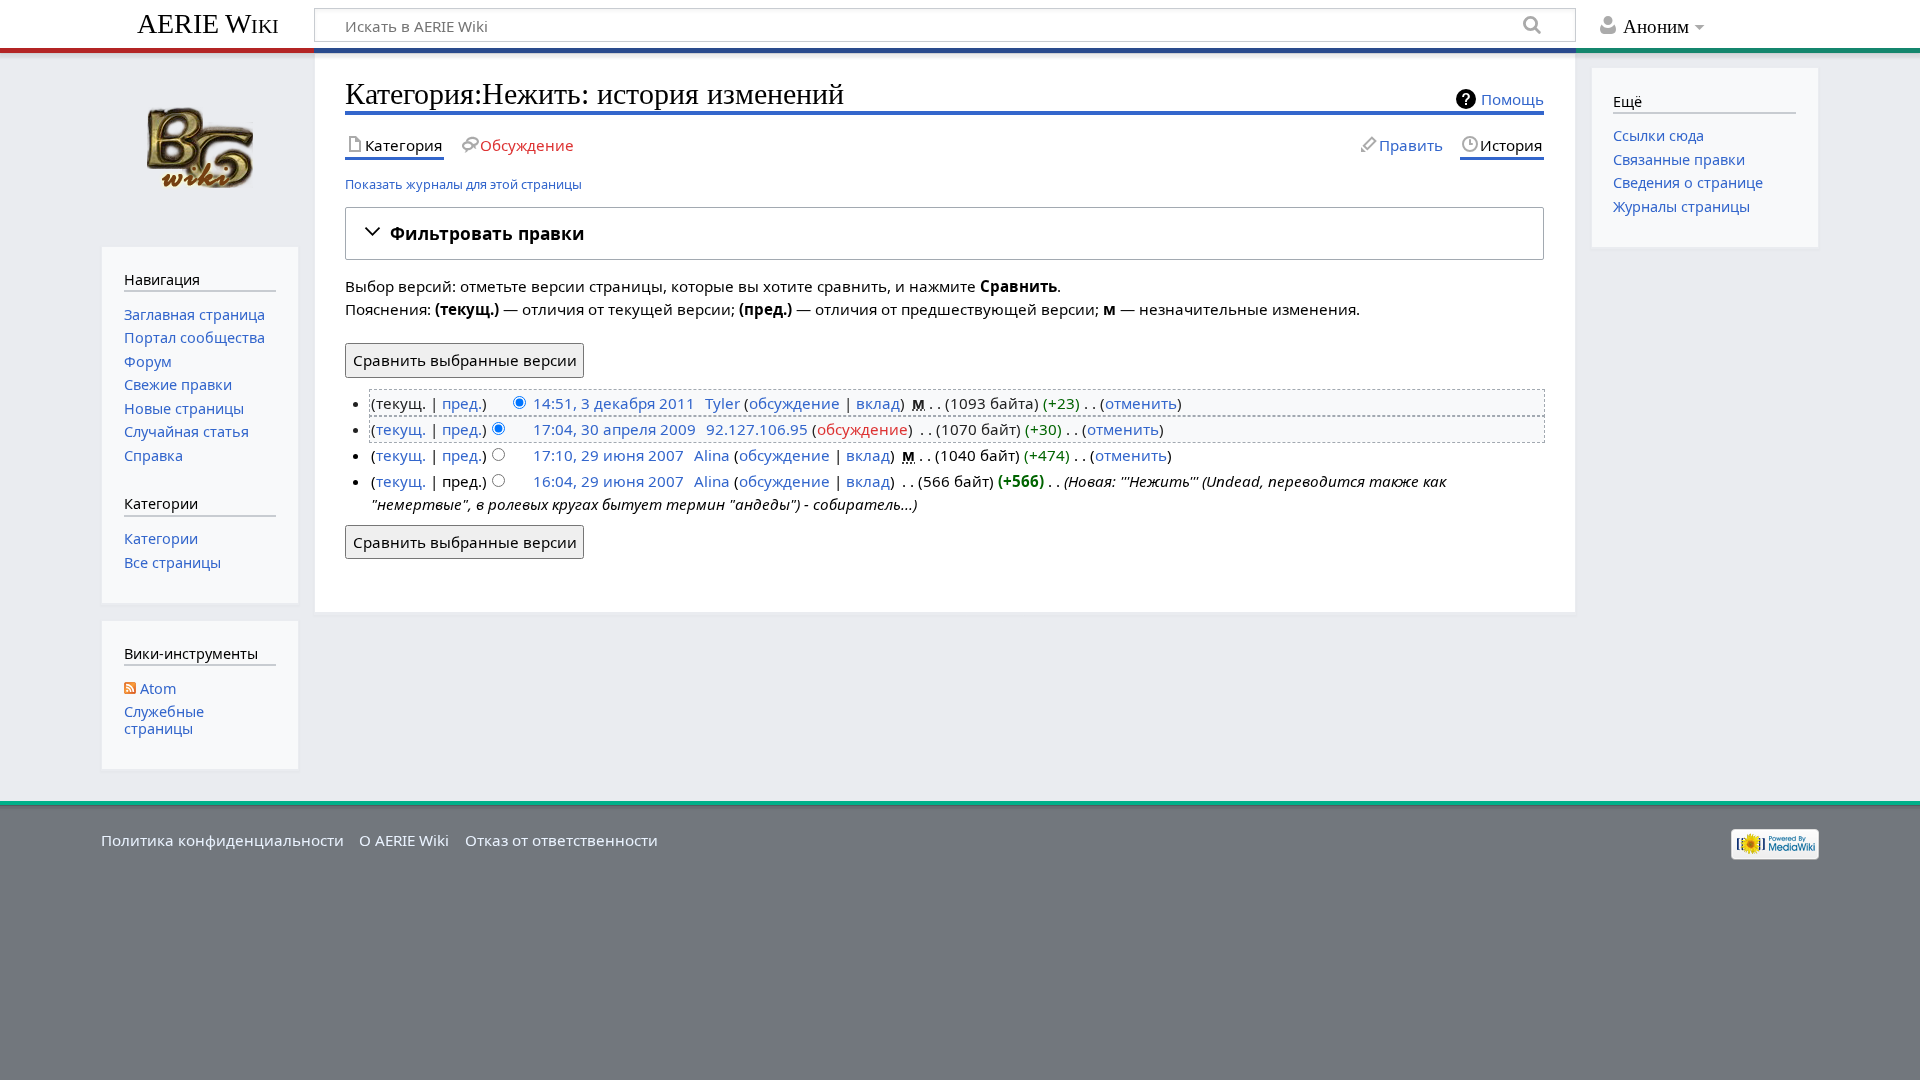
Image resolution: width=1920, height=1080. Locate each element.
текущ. (401, 429)
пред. (462, 403)
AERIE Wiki (208, 23)
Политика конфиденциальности (222, 840)
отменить (1141, 403)
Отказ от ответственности (561, 840)
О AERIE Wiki (404, 840)
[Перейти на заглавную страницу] (199, 147)
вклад (878, 403)
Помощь (1512, 99)
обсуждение (794, 403)
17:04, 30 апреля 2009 (614, 429)
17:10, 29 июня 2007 (608, 455)
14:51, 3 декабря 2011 (614, 403)
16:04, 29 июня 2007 (608, 481)
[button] (945, 233)
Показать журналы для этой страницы (463, 184)
